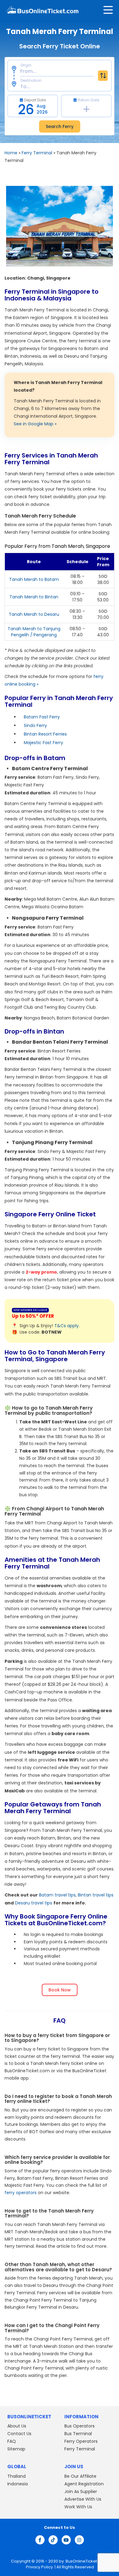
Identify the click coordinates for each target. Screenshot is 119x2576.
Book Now (60, 1990)
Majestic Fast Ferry (43, 743)
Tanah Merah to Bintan (34, 597)
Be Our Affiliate (80, 2476)
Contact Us (19, 2434)
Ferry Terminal (37, 153)
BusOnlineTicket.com (86, 2561)
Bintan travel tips (96, 1895)
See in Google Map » (35, 424)
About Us (17, 2426)
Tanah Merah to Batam (34, 579)
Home (11, 153)
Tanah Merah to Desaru (34, 614)
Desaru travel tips (34, 1903)
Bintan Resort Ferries (45, 734)
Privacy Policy (39, 2567)
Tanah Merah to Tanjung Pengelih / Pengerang (34, 632)
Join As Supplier (81, 2491)
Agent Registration (84, 2484)
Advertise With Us (83, 2499)
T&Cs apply (67, 1326)
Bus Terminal (78, 2434)
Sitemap (16, 2449)
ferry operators (21, 2193)
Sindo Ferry (35, 725)
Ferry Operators (81, 2441)
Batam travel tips (57, 1895)
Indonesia (18, 2484)
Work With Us (78, 2507)
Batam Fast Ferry (42, 717)
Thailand (16, 2476)
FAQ (12, 2441)
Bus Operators (79, 2426)
